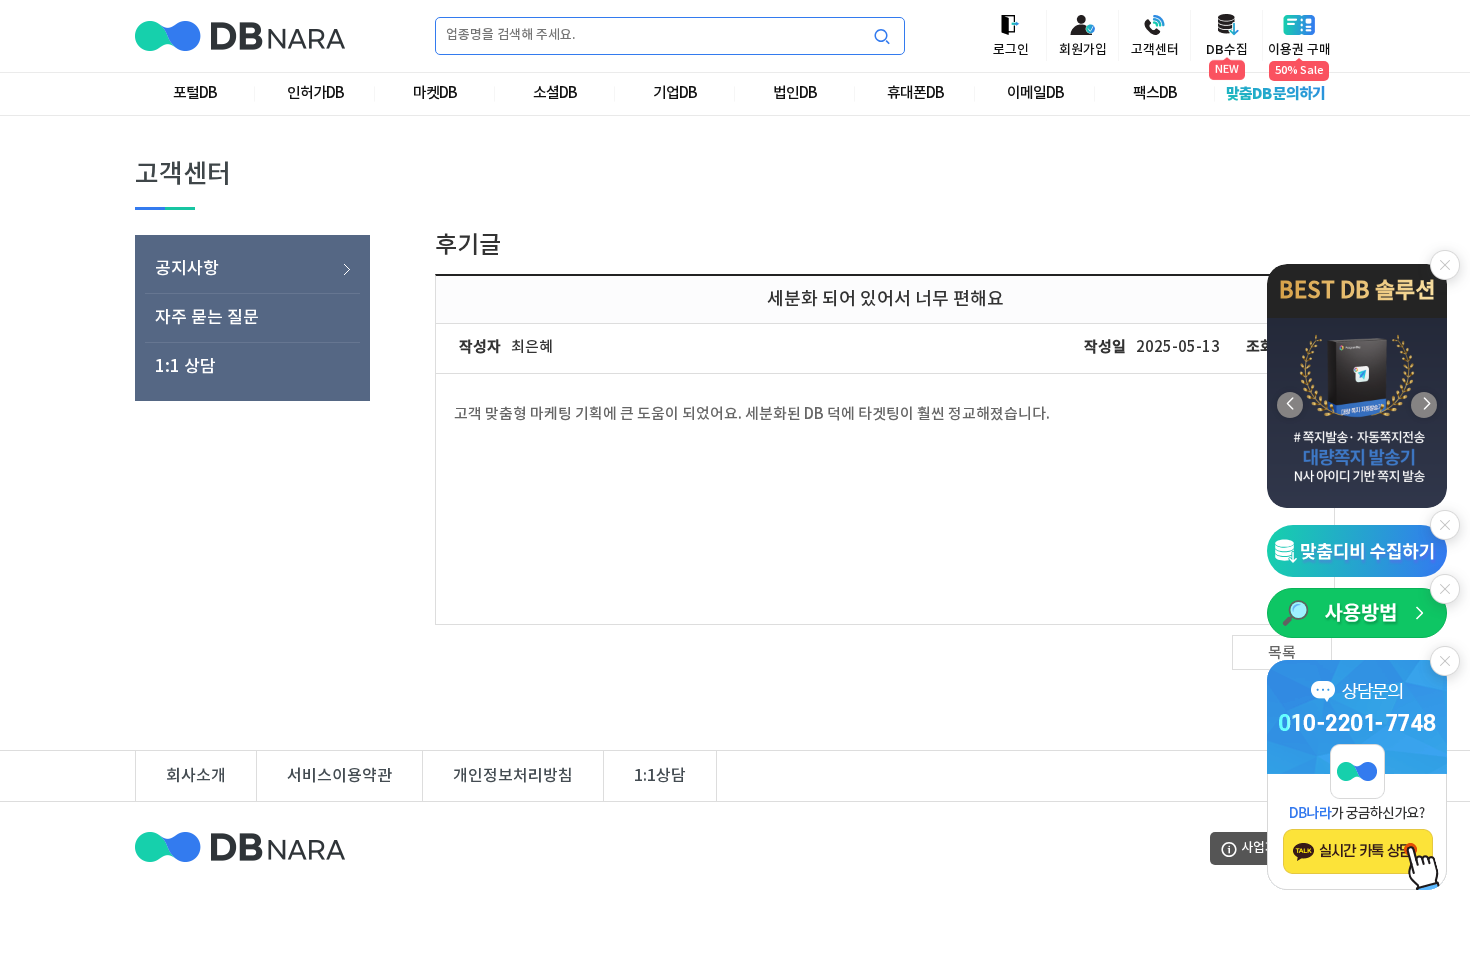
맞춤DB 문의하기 (1275, 94)
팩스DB (1155, 93)
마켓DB (435, 93)
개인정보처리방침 (513, 776)
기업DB (675, 93)
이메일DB (1035, 93)
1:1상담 (660, 776)
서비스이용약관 (339, 776)
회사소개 (196, 776)
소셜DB (555, 93)
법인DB (795, 93)
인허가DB (315, 93)
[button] (1424, 404)
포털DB (195, 93)
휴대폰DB (915, 93)
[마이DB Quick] (1357, 550)
